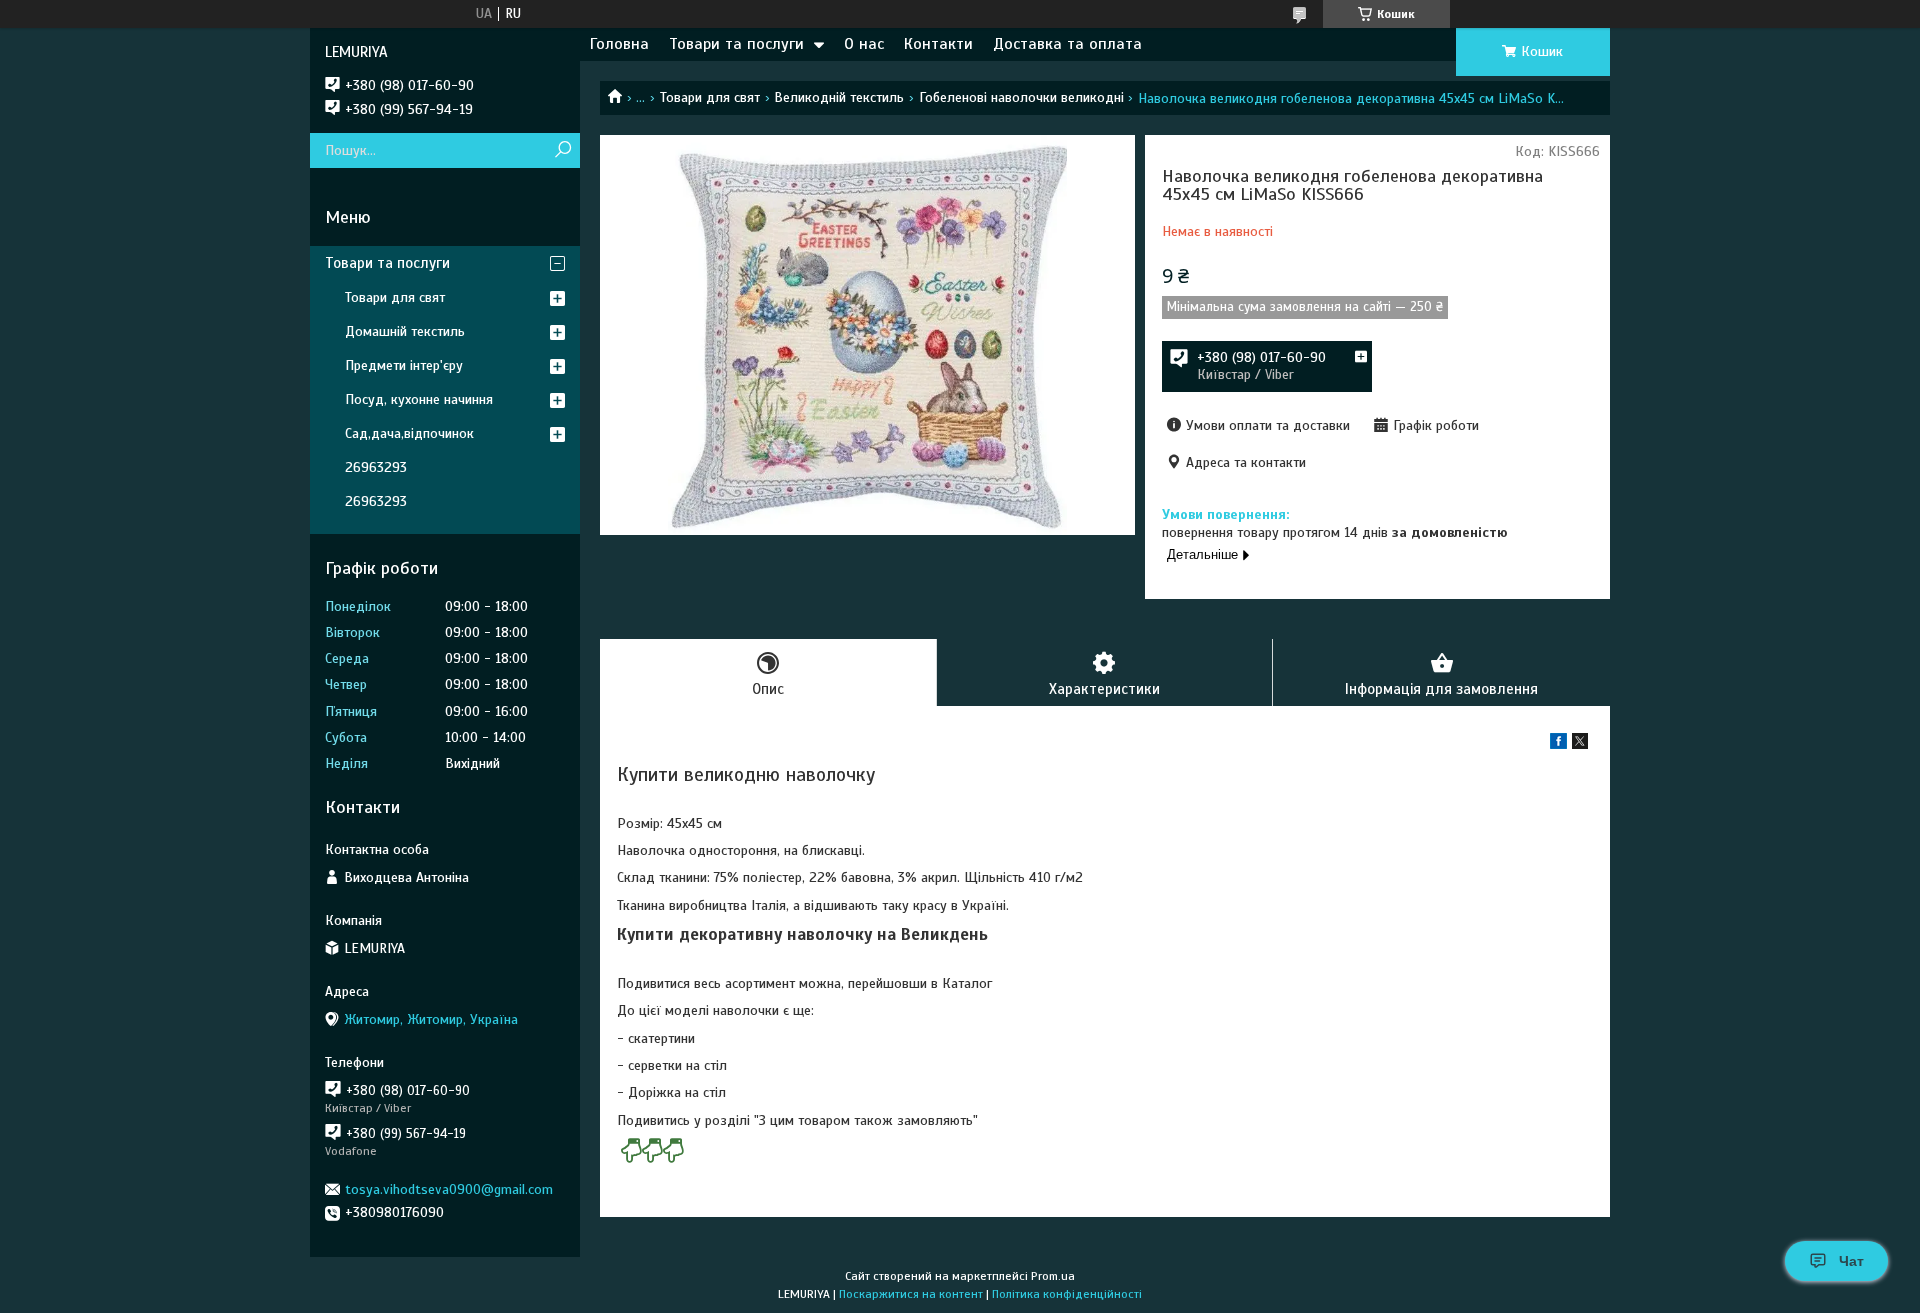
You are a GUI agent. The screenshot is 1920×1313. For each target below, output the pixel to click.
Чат (1851, 1261)
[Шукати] (562, 150)
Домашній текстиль (405, 331)
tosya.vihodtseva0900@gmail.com (449, 1189)
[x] (1580, 744)
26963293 (376, 467)
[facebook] (1558, 744)
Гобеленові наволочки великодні (1021, 97)
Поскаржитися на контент (911, 1294)
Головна (619, 44)
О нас (864, 44)
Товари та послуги (736, 44)
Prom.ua (1053, 1276)
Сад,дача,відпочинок (409, 433)
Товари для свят (710, 97)
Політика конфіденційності (1067, 1294)
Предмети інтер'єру (404, 365)
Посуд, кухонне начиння (419, 399)
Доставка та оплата (1067, 44)
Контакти (938, 44)
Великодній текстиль (839, 97)
